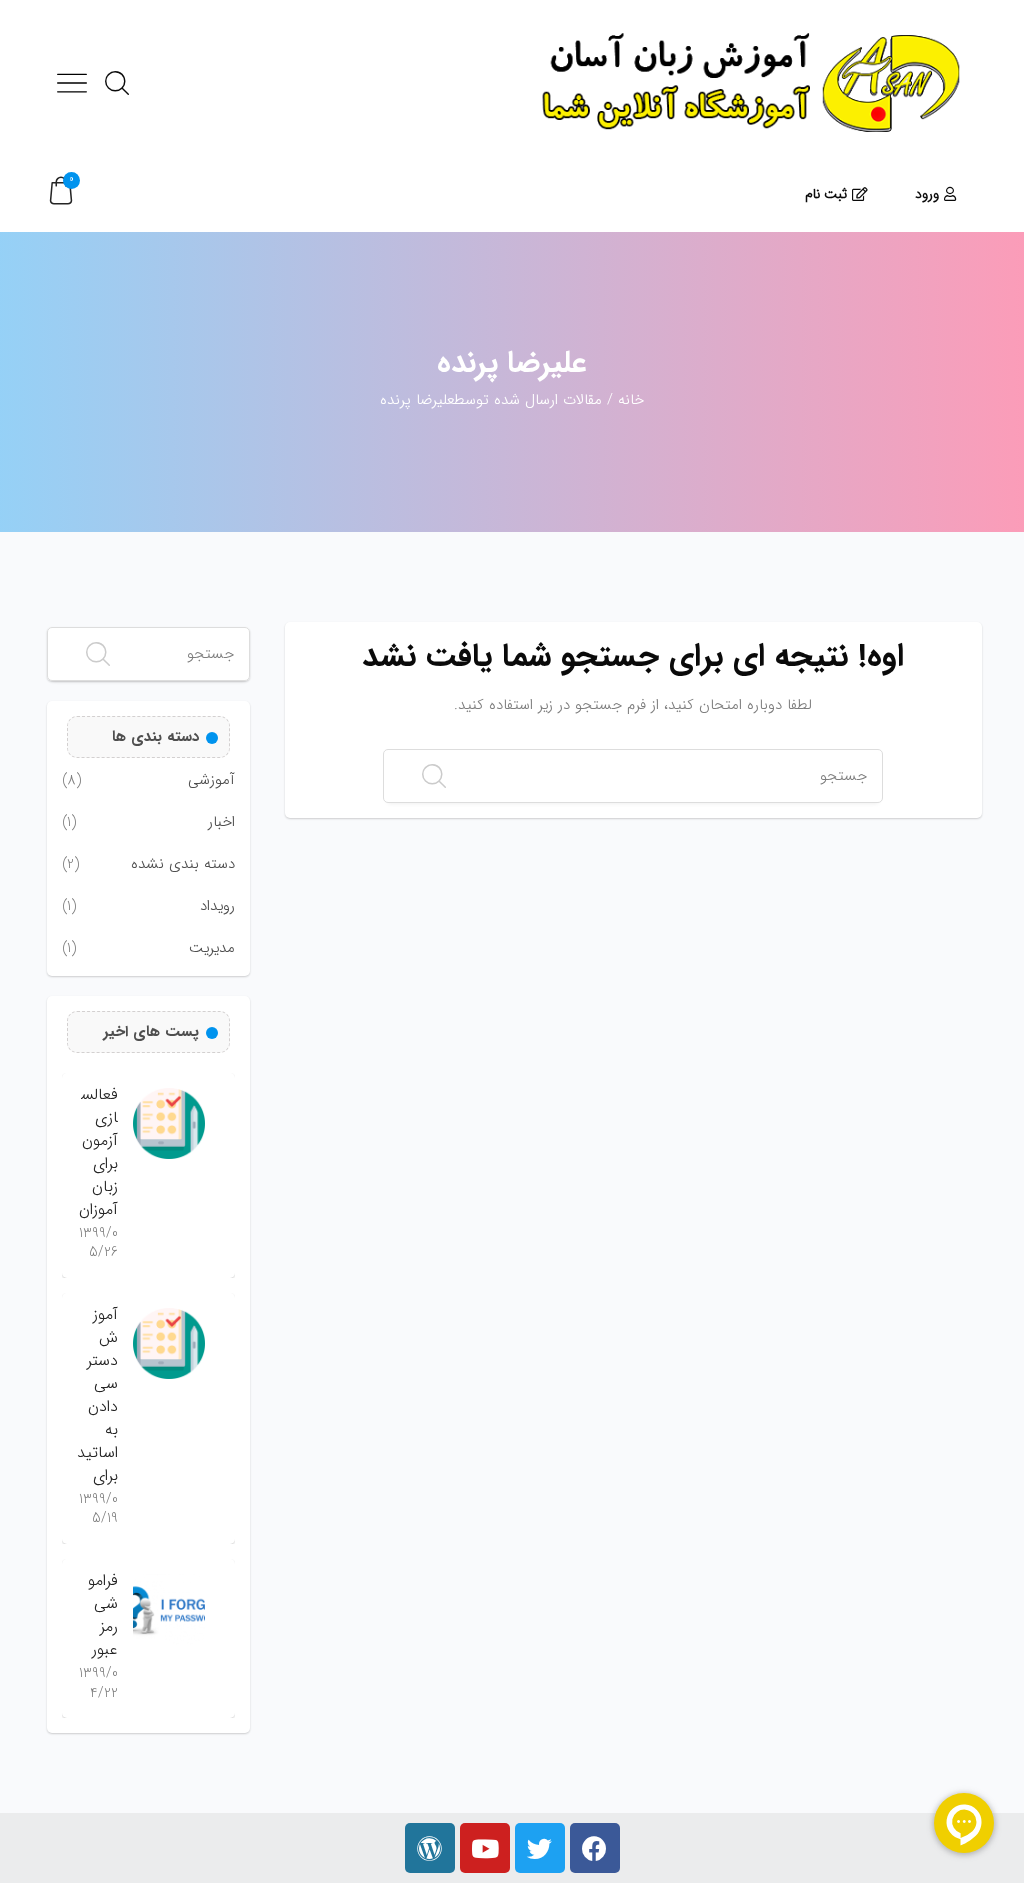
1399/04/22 (98, 1683)
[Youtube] (485, 1848)
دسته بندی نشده (183, 864)
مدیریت (212, 948)
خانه (631, 400)
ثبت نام (826, 194)
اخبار (221, 822)
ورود (927, 194)
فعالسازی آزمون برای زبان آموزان (98, 1152)
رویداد (217, 906)
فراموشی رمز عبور (103, 1615)
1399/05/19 (98, 1509)
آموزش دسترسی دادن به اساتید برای (97, 1395)
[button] (61, 191)
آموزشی (211, 780)
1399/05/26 (98, 1243)
